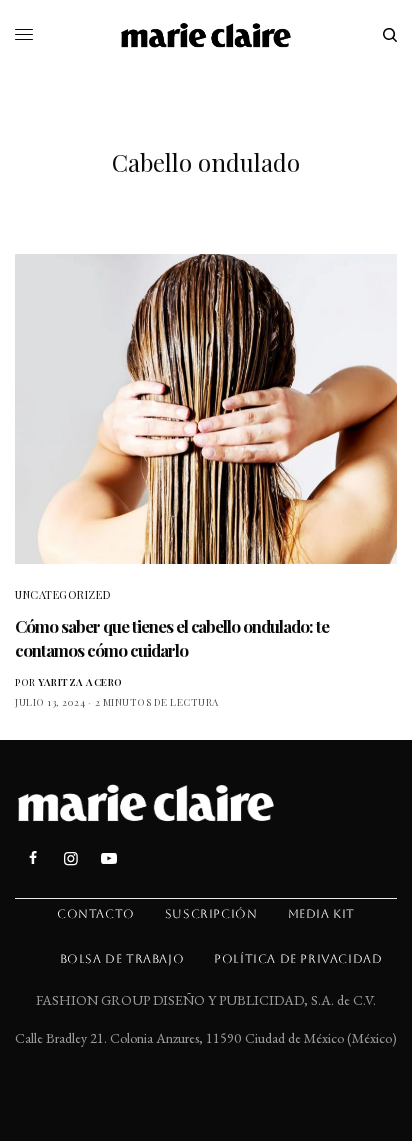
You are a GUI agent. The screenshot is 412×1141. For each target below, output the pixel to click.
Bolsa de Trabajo (122, 959)
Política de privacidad (298, 959)
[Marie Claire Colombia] (206, 35)
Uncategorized (63, 594)
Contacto (96, 914)
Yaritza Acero (80, 682)
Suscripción (211, 914)
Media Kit (321, 914)
